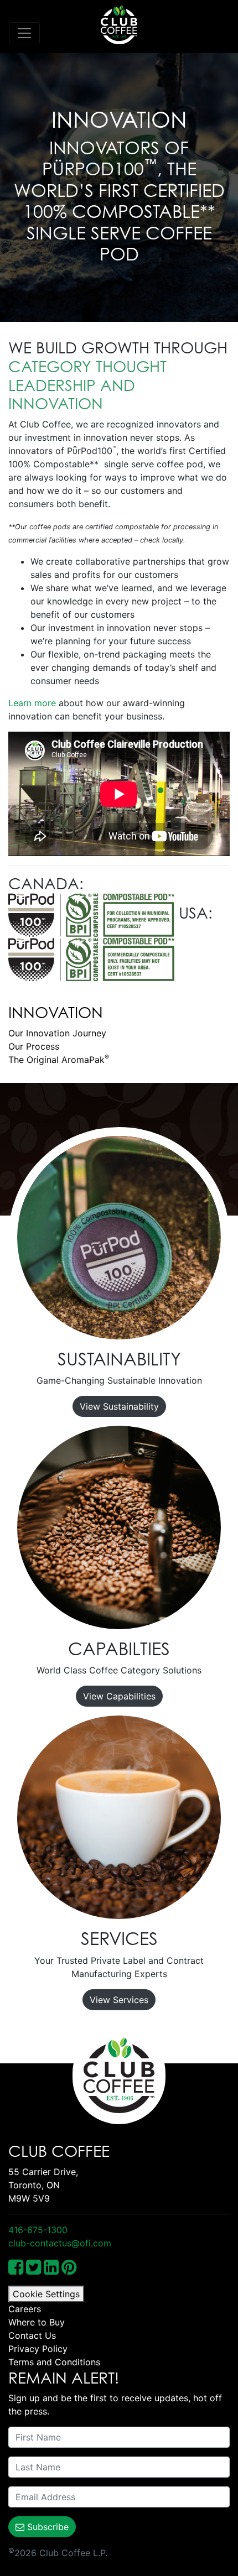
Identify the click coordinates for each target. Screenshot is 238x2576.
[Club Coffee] (119, 25)
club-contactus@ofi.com (60, 2243)
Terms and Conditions (54, 2362)
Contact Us (32, 2335)
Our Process (34, 1046)
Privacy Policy (38, 2349)
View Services (119, 2000)
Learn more (32, 703)
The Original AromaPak (59, 1060)
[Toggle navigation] (24, 33)
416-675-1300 (38, 2230)
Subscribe (46, 2527)
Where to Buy (37, 2322)
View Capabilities (119, 1696)
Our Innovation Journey (57, 1033)
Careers (25, 2309)
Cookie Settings (46, 2294)
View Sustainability (119, 1406)
